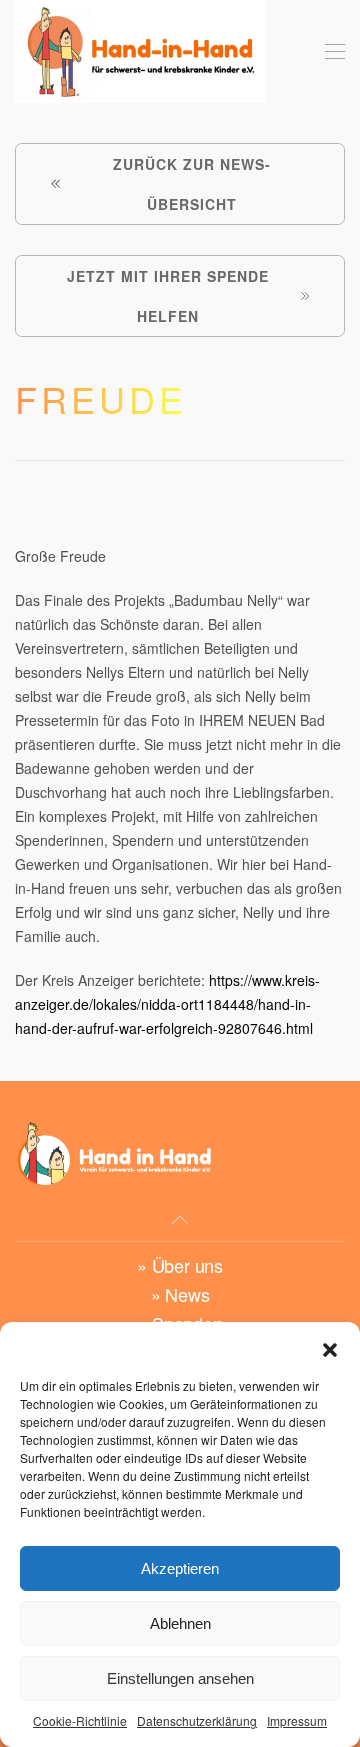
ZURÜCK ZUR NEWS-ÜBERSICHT (192, 184)
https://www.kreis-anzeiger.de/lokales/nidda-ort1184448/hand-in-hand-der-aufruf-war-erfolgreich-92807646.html (167, 1004)
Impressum (297, 1720)
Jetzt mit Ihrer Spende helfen (168, 296)
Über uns (187, 1265)
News (187, 1294)
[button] (330, 1347)
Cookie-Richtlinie (80, 1720)
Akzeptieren (180, 1568)
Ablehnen (180, 1623)
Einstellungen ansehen (180, 1678)
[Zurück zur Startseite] (140, 51)
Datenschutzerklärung (197, 1720)
